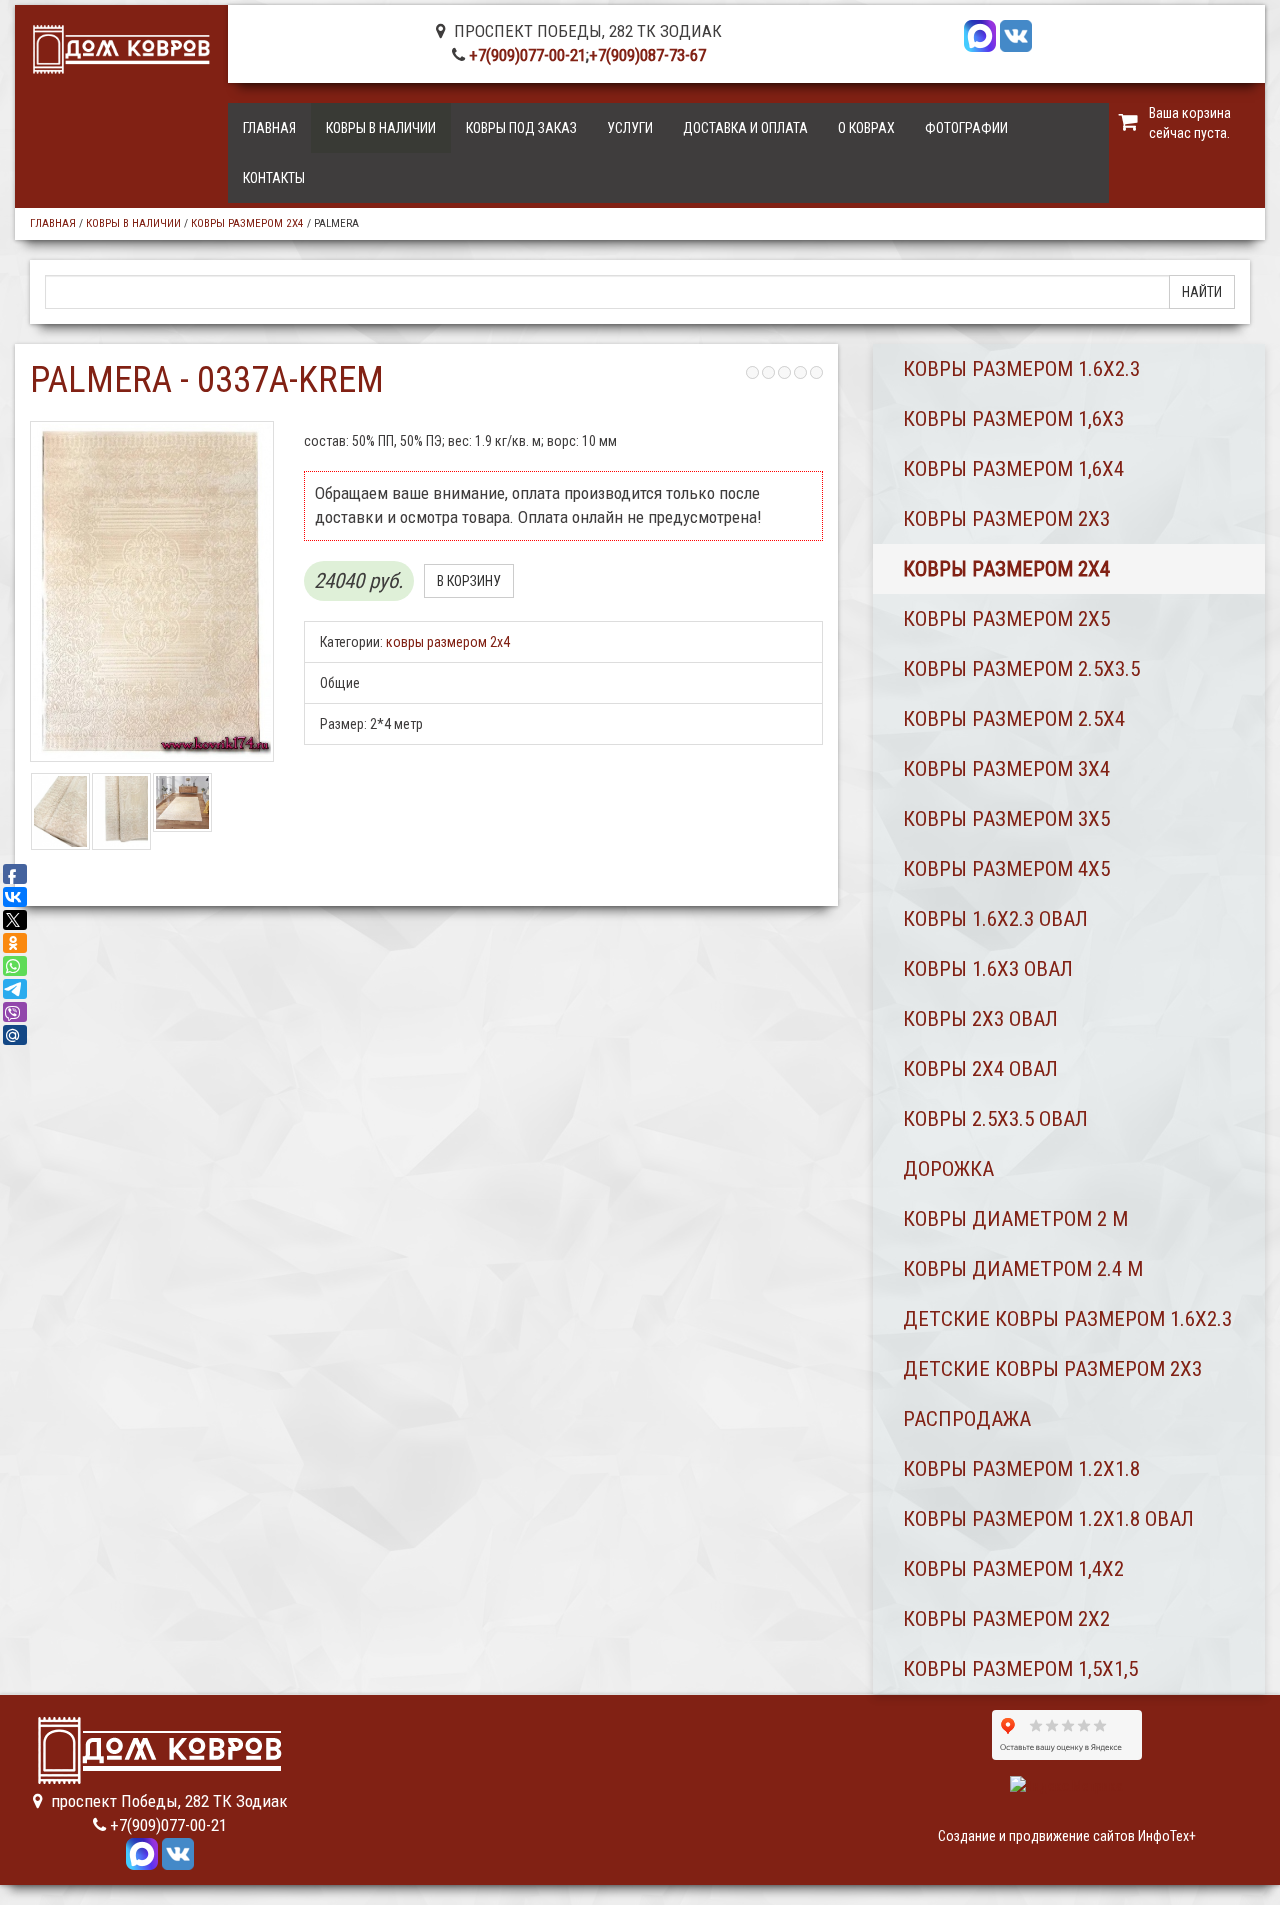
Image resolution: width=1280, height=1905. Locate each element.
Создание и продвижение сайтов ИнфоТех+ (1067, 1836)
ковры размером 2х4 (247, 223)
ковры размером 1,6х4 (1013, 469)
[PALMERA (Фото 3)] (182, 802)
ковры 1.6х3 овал (988, 969)
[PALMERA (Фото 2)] (121, 811)
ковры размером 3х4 (1006, 769)
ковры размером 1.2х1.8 (1021, 1469)
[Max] (980, 34)
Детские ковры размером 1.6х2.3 (1067, 1319)
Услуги (630, 128)
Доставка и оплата (745, 128)
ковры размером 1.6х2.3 (1021, 369)
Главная (269, 128)
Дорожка (948, 1169)
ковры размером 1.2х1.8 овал (1048, 1519)
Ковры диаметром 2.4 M (1023, 1269)
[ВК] (1016, 34)
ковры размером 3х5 (1006, 819)
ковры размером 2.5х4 (1014, 719)
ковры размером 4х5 (1006, 869)
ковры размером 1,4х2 (1013, 1569)
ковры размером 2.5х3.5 (1021, 669)
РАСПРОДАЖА (967, 1419)
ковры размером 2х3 (1006, 519)
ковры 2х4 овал (980, 1069)
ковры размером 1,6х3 (1013, 419)
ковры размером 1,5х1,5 (1020, 1669)
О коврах (866, 128)
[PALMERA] (152, 591)
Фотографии (966, 128)
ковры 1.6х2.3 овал (995, 919)
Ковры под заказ (521, 128)
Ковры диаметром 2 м (1015, 1219)
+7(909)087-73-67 (647, 55)
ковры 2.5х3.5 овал (995, 1119)
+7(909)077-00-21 (527, 55)
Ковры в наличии (381, 128)
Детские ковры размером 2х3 (1052, 1369)
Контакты (274, 178)
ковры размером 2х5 (1006, 619)
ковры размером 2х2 (1006, 1619)
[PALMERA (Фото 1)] (60, 811)
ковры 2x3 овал (980, 1019)
